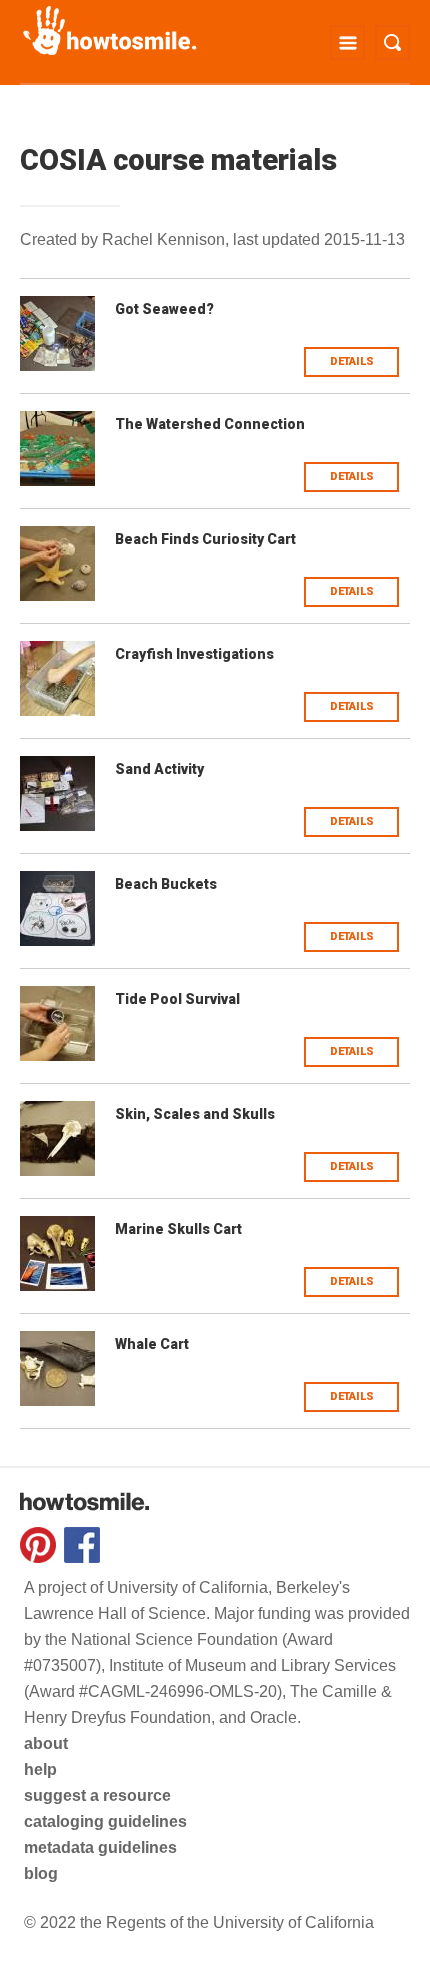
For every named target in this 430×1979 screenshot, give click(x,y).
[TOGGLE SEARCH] (392, 42)
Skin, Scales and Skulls (195, 1114)
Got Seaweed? (164, 309)
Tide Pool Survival (177, 999)
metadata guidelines (100, 1847)
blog (41, 1873)
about (46, 1743)
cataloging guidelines (105, 1821)
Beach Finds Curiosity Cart (205, 539)
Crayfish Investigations (194, 654)
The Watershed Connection (210, 424)
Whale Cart (152, 1344)
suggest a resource (97, 1795)
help (40, 1769)
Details (352, 361)
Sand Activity (159, 769)
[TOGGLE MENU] (347, 42)
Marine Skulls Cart (178, 1229)
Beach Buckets (166, 884)
